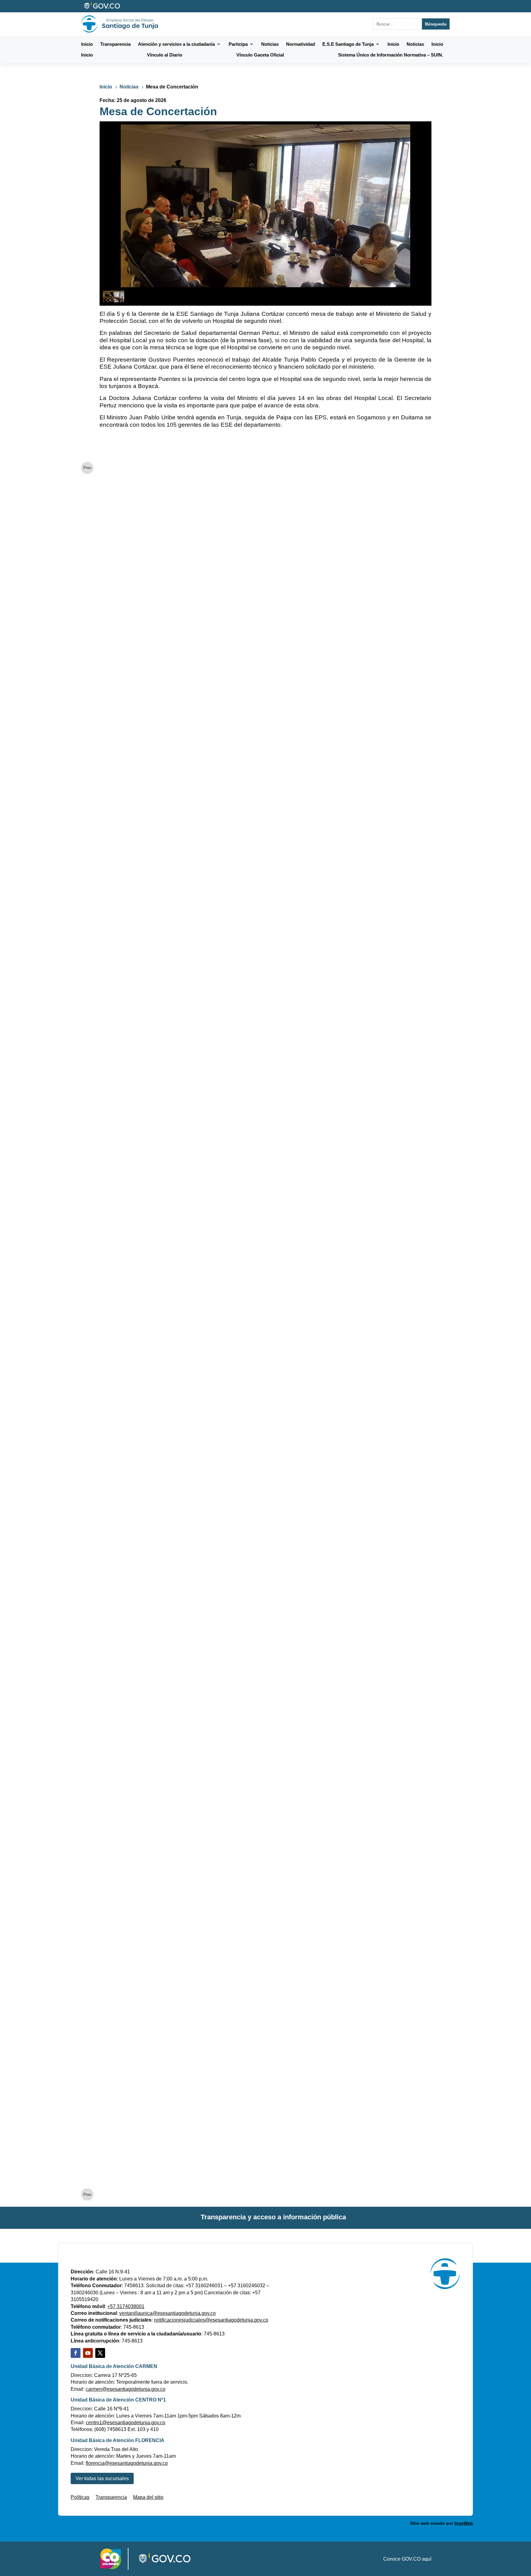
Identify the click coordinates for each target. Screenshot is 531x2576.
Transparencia (111, 2497)
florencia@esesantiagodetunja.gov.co (127, 2463)
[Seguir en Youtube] (88, 2353)
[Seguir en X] (100, 2353)
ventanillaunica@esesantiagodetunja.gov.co (167, 2313)
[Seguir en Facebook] (76, 2353)
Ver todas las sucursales (102, 2478)
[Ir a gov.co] (102, 6)
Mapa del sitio (148, 2497)
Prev (87, 468)
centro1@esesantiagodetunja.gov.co (126, 2423)
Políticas (80, 2497)
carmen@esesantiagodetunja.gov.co (126, 2389)
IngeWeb (464, 2523)
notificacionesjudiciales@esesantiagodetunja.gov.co (211, 2320)
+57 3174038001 (126, 2306)
